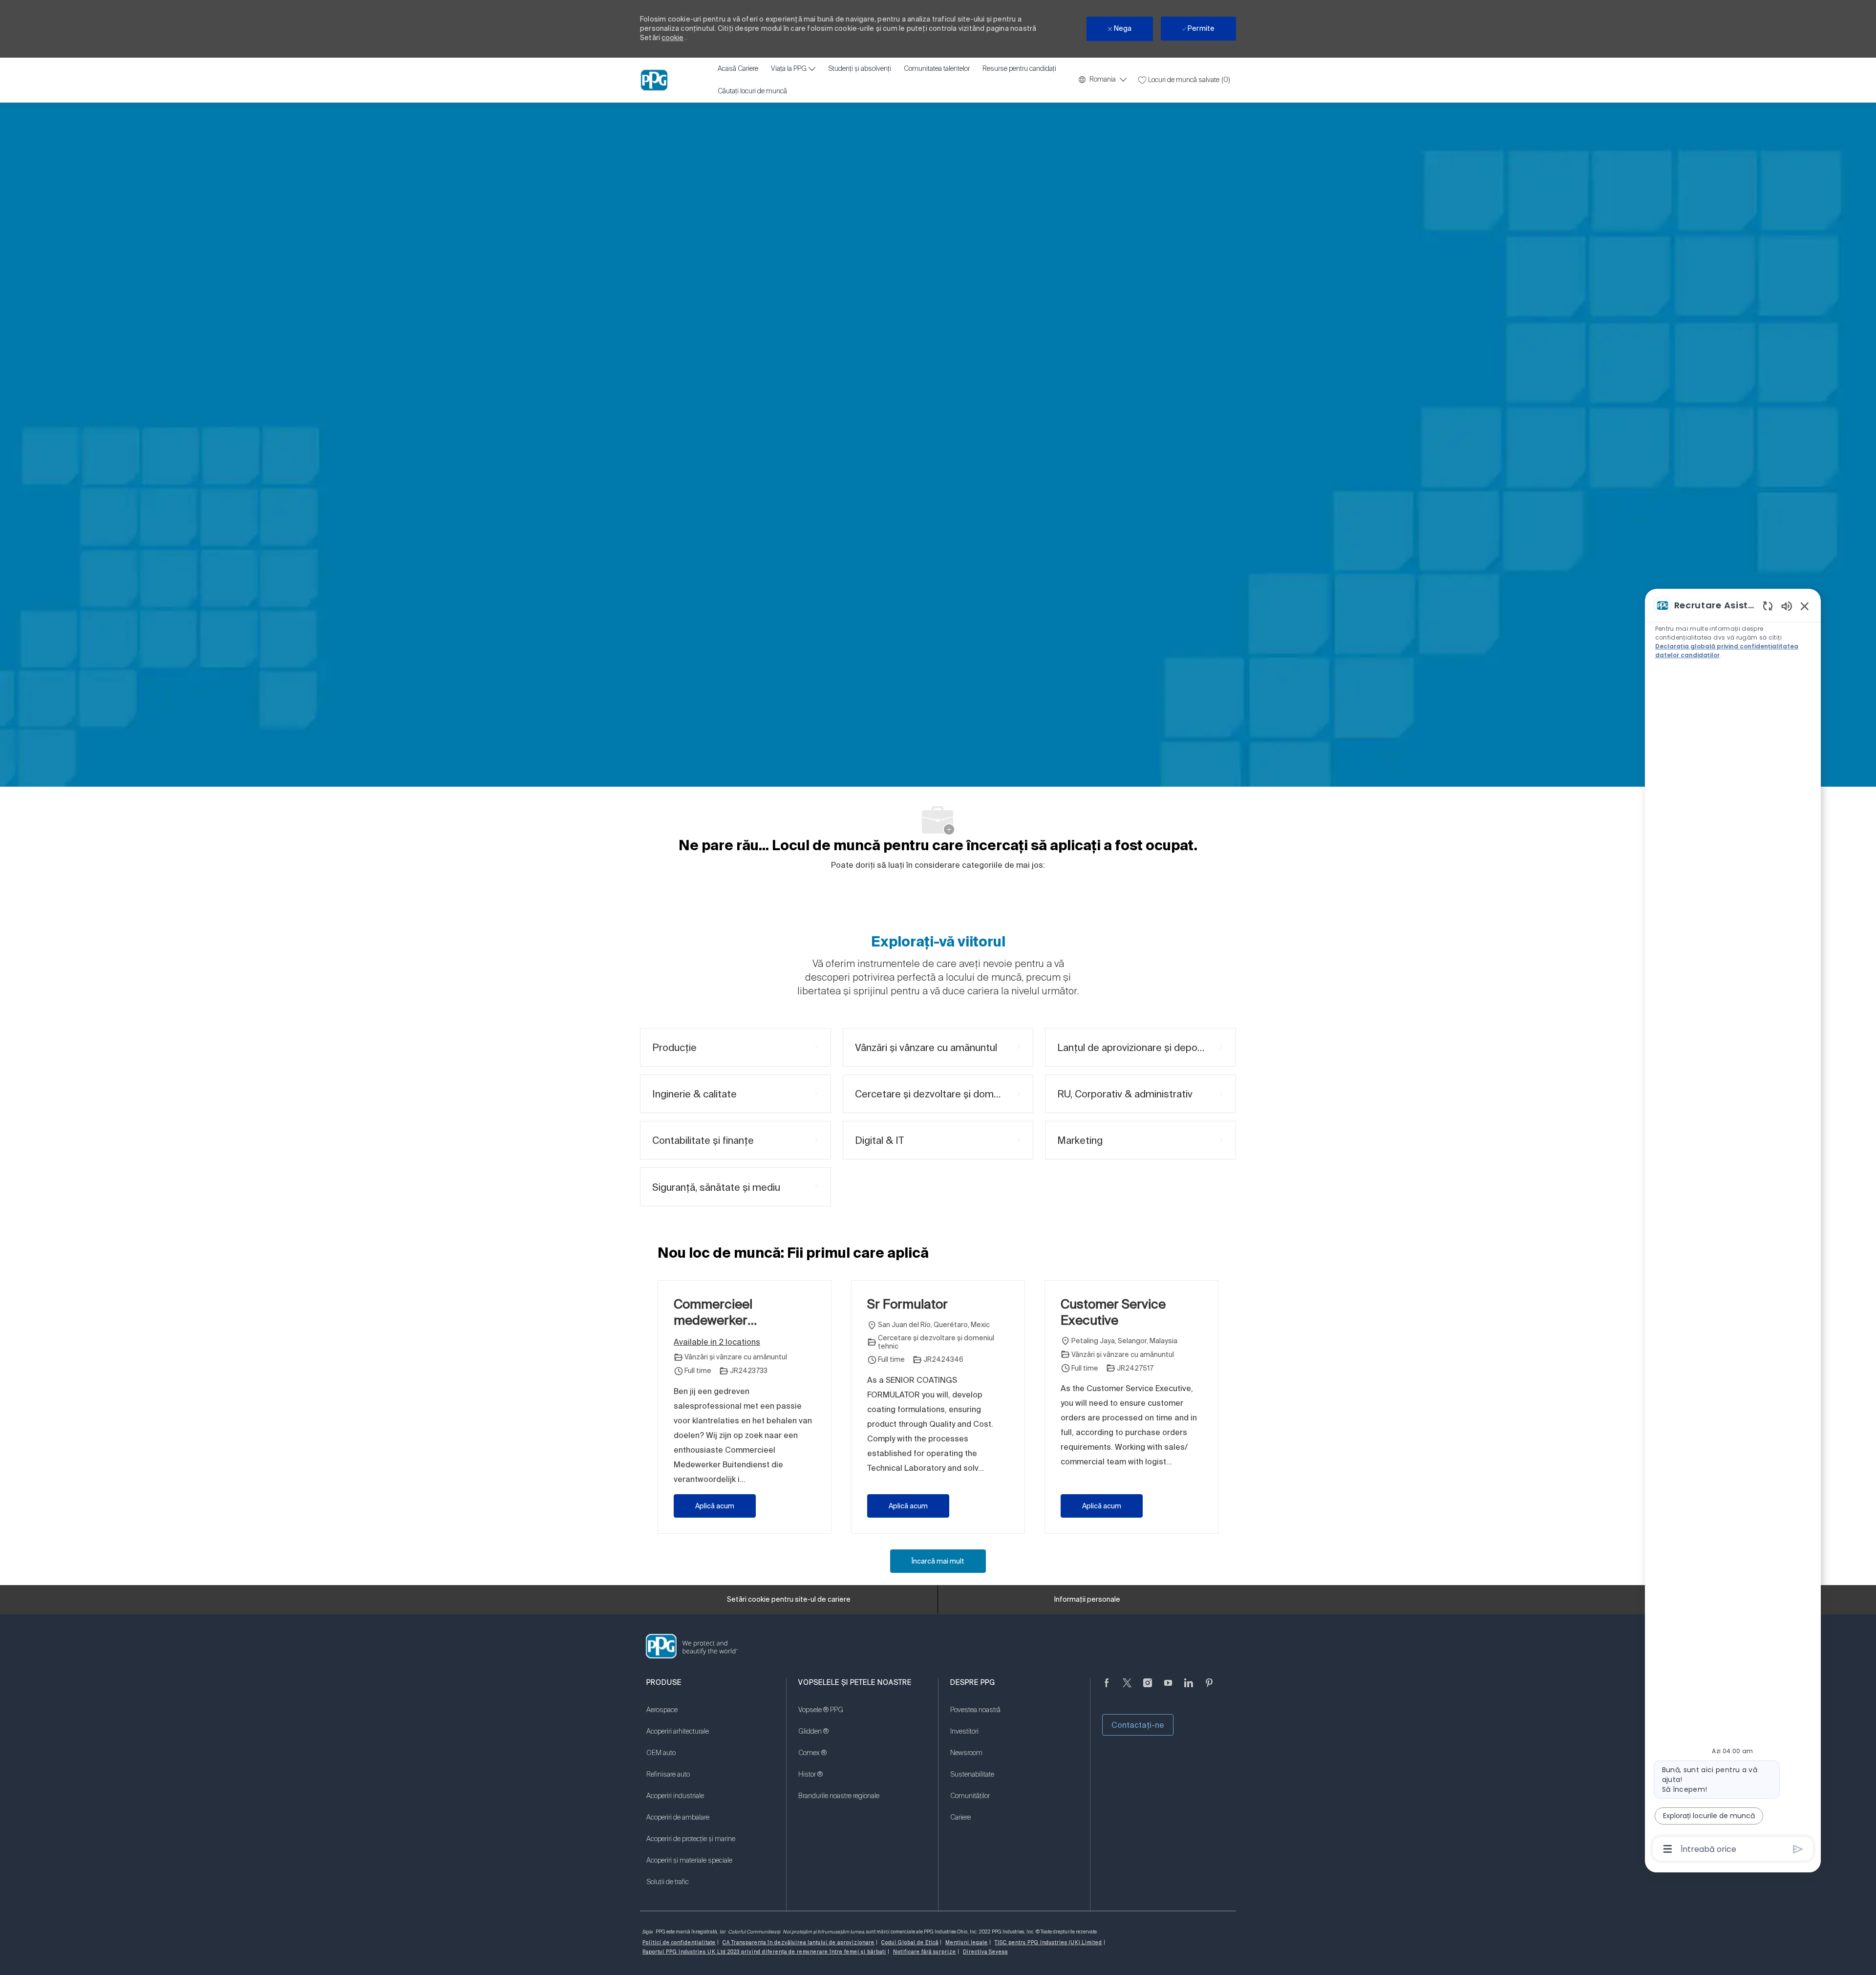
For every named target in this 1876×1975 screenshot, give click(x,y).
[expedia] (1798, 1849)
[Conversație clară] (1768, 606)
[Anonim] (1107, 1689)
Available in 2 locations (717, 1343)
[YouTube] (1168, 1689)
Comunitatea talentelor (937, 69)
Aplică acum (715, 1506)
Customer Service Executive (1113, 1312)
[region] (1733, 1226)
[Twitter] (1127, 1689)
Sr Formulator (907, 1304)
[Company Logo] (654, 80)
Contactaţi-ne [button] (1138, 1725)
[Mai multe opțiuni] (1668, 1849)
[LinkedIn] (1189, 1689)
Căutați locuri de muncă (752, 91)
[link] (710, 1716)
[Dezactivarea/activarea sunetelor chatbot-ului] (1787, 606)
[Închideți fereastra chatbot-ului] (1805, 606)
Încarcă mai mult (938, 1561)
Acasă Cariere (738, 69)
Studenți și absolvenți (860, 69)
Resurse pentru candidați (1019, 69)
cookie (672, 38)
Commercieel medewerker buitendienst (713, 1312)
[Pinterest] (1209, 1689)
